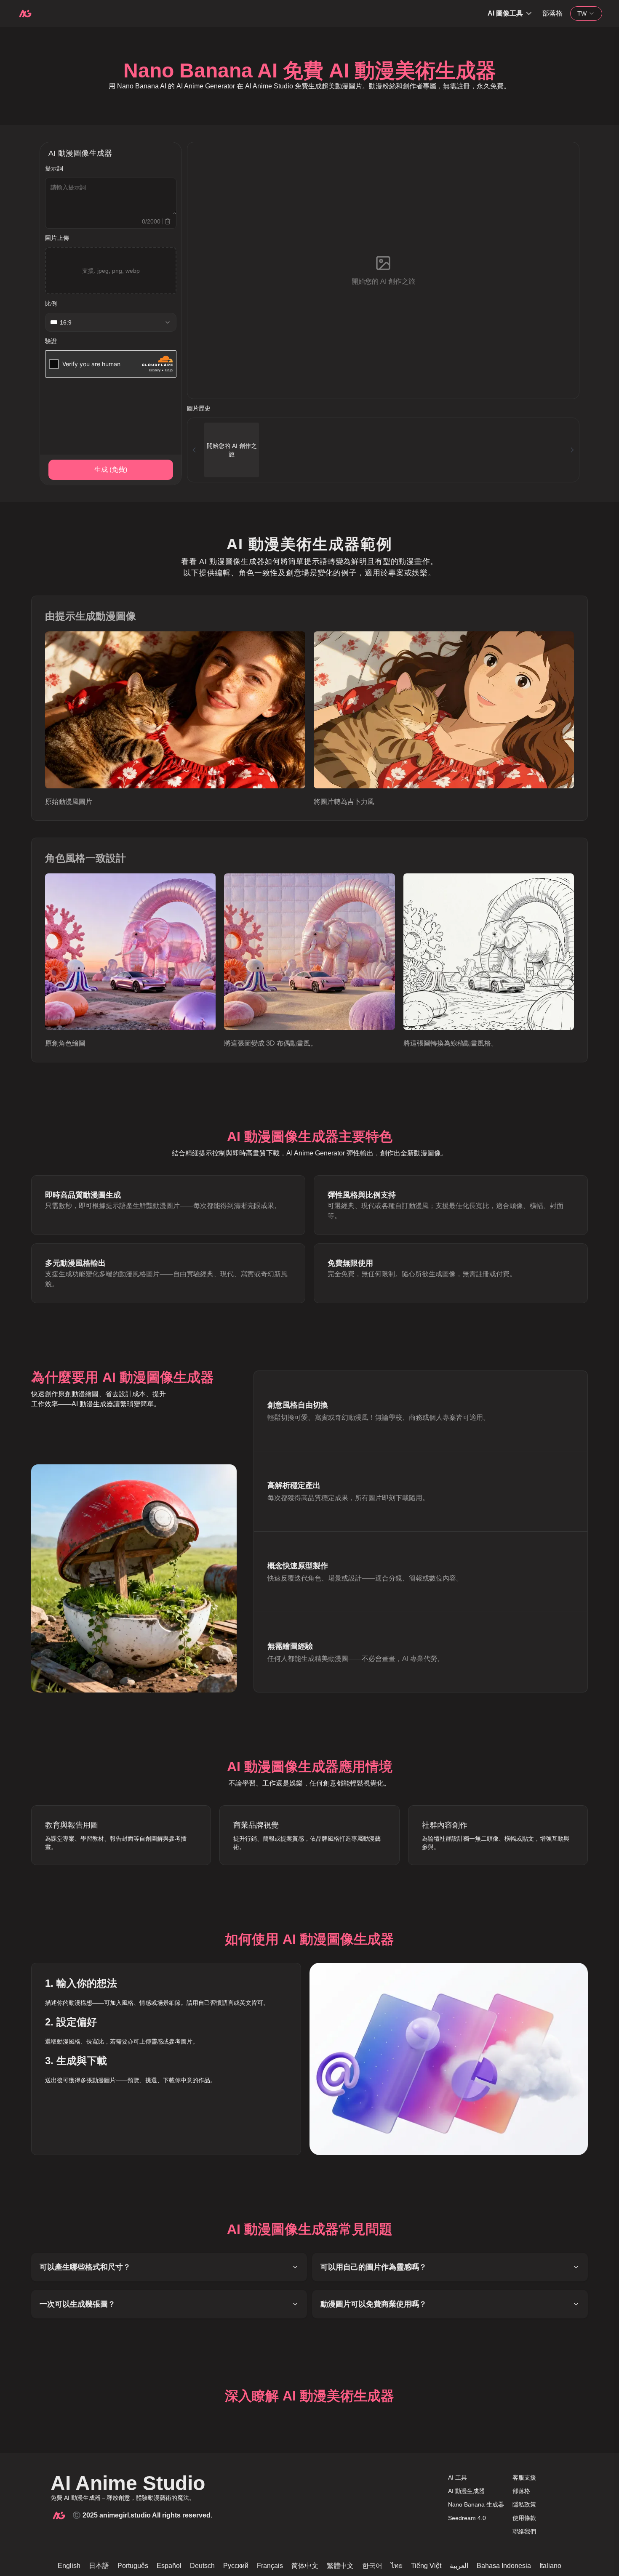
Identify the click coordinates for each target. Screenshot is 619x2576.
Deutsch (202, 2566)
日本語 (99, 2566)
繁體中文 (340, 2566)
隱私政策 (524, 2504)
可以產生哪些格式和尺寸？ (85, 2267)
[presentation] (111, 271)
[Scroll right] (572, 450)
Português (133, 2566)
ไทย (397, 2566)
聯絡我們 (524, 2531)
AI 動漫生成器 (466, 2491)
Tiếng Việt (426, 2566)
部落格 (552, 13)
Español (169, 2566)
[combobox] (586, 13)
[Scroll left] (194, 450)
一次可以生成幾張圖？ (77, 2304)
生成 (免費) (111, 470)
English (69, 2566)
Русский (236, 2566)
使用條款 (524, 2518)
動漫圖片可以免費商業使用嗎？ (374, 2304)
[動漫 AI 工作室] (25, 13)
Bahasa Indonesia (504, 2566)
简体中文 (305, 2566)
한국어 (372, 2566)
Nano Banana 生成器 (476, 2504)
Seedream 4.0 (467, 2518)
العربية (459, 2566)
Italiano (550, 2566)
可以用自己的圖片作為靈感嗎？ (374, 2267)
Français (270, 2566)
